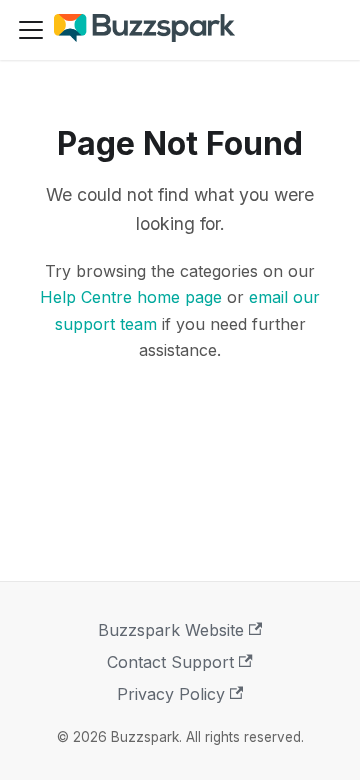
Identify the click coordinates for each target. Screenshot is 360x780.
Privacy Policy (171, 694)
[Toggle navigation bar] (31, 30)
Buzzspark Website (171, 630)
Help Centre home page (131, 297)
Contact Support (170, 662)
